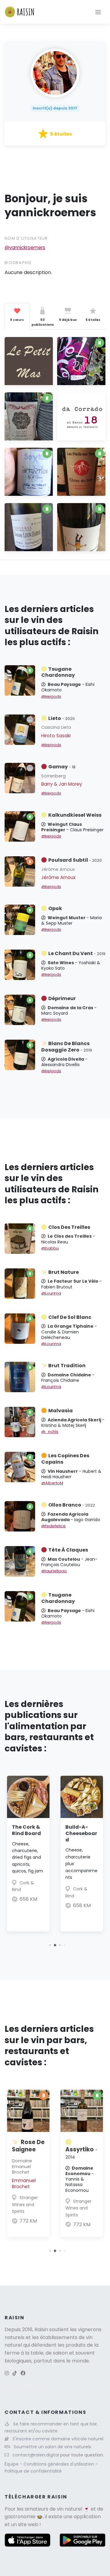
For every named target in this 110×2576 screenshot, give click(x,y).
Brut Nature (64, 1272)
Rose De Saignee (28, 2146)
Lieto (62, 718)
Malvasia (61, 1411)
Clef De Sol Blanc (70, 1317)
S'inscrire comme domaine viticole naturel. (58, 2439)
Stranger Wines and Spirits (25, 2204)
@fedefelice (53, 1526)
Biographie (18, 263)
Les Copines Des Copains (65, 1459)
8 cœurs (17, 320)
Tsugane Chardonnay (58, 672)
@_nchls (50, 1432)
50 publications (43, 322)
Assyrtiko (81, 2153)
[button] (50, 1945)
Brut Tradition (67, 1366)
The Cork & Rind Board (26, 1830)
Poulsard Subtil (75, 860)
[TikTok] (15, 2373)
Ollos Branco (72, 1505)
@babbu (50, 1248)
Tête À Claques (68, 1550)
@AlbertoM (52, 1483)
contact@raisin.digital (36, 2455)
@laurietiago (54, 1571)
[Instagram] (7, 2373)
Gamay (62, 767)
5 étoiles (93, 320)
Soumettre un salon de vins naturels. (53, 2447)
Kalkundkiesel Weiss (75, 815)
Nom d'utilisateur (26, 238)
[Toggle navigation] (98, 12)
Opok (55, 908)
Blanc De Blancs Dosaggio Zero (67, 1047)
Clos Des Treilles (69, 1227)
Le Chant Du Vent (77, 953)
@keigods (51, 696)
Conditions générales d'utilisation (59, 2464)
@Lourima (51, 1293)
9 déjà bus (68, 320)
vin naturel (70, 2509)
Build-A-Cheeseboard (81, 1833)
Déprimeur (62, 998)
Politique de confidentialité (33, 2471)
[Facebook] (23, 2373)
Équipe (12, 2464)
